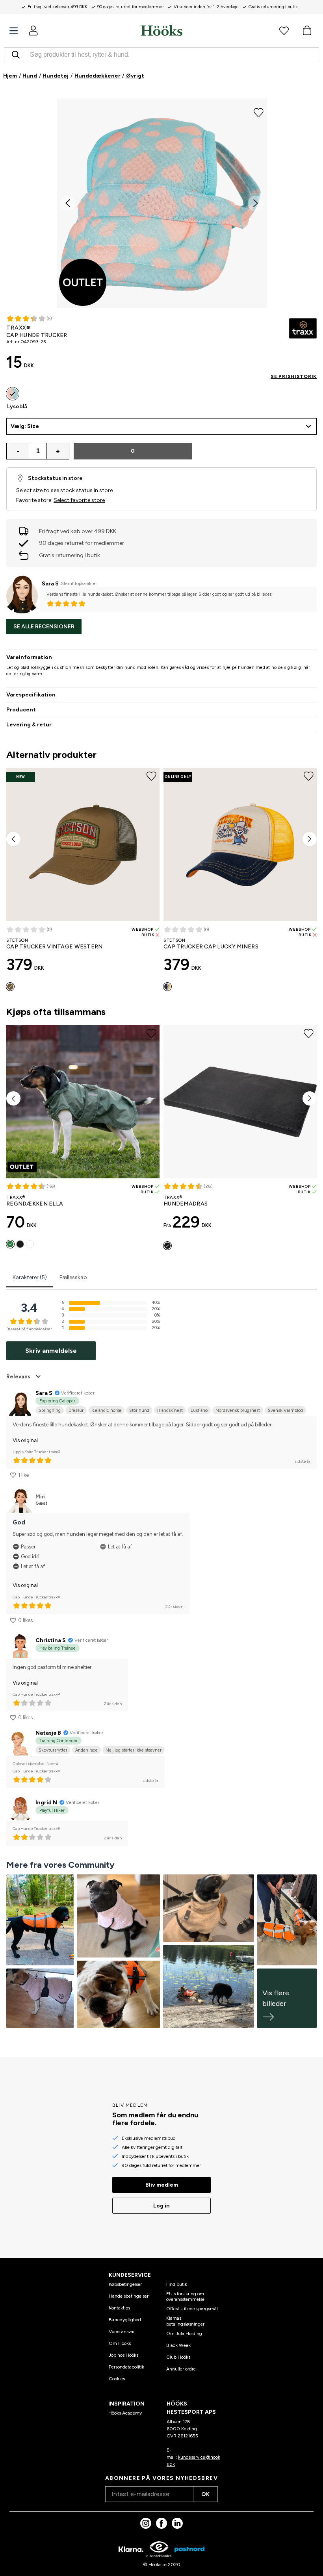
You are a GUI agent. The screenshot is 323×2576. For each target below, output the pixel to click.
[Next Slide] (256, 204)
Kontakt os (119, 2308)
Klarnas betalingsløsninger (185, 2321)
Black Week (178, 2345)
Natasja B (48, 1733)
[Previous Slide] (68, 204)
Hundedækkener (97, 76)
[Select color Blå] (167, 987)
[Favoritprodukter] (284, 30)
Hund (30, 76)
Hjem (10, 76)
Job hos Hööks (123, 2355)
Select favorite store (79, 500)
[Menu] (14, 31)
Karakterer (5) (30, 1277)
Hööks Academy (125, 2413)
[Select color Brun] (10, 987)
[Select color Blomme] (30, 1244)
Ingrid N (46, 1803)
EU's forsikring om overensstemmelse (185, 2296)
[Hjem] (161, 30)
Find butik (177, 2284)
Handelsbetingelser (129, 2296)
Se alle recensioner (44, 627)
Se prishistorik (294, 376)
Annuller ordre (181, 2369)
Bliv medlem (162, 2185)
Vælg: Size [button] (25, 426)
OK (205, 2494)
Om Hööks (120, 2343)
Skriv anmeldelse (51, 1351)
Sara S (50, 584)
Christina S (51, 1640)
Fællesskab (73, 1277)
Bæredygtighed (125, 2320)
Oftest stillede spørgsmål (192, 2309)
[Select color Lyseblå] (13, 394)
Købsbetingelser (125, 2284)
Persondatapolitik (126, 2367)
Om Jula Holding (184, 2333)
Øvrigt (135, 76)
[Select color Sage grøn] (10, 1244)
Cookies (117, 2379)
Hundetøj (56, 76)
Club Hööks (178, 2357)
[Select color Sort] (20, 1244)
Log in (161, 2206)
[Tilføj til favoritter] (259, 112)
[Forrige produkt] (13, 839)
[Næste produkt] (310, 839)
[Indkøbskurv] (307, 30)
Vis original (25, 1440)
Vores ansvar (122, 2332)
